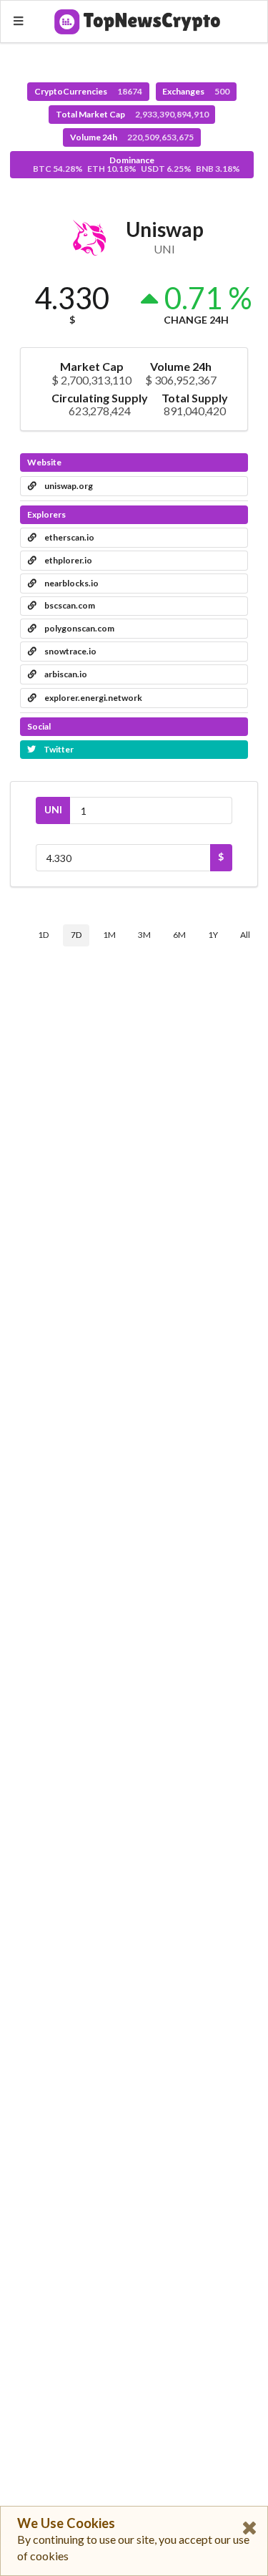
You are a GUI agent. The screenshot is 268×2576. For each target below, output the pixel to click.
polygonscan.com (79, 628)
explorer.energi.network (93, 698)
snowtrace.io (70, 651)
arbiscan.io (65, 674)
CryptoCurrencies (88, 91)
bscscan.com (69, 605)
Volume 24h (132, 137)
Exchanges (196, 91)
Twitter (58, 749)
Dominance (137, 164)
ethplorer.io (68, 560)
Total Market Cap (132, 114)
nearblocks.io (71, 583)
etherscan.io (69, 537)
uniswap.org (68, 486)
